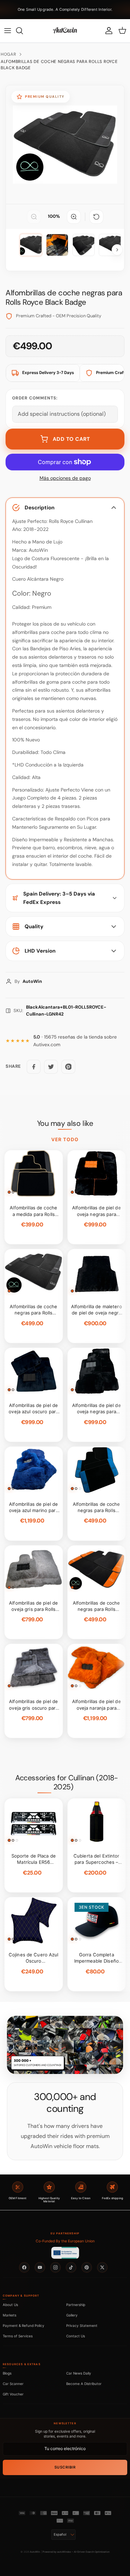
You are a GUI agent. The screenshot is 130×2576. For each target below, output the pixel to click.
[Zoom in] (74, 217)
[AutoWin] (65, 31)
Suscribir (65, 2467)
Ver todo (65, 1139)
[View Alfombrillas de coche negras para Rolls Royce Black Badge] (57, 245)
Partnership (76, 2305)
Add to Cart (71, 439)
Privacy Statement (82, 2325)
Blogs (7, 2373)
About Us (10, 2305)
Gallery (72, 2315)
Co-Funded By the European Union (65, 2241)
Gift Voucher (13, 2394)
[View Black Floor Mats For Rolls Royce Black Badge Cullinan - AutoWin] (31, 245)
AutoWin (35, 2552)
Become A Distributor (84, 2384)
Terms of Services (18, 2336)
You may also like (65, 1123)
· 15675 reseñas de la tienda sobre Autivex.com (75, 1041)
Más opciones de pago (65, 478)
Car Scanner (13, 2384)
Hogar (8, 54)
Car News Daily (79, 2373)
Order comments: (35, 398)
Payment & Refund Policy (24, 2325)
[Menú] (8, 31)
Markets (10, 2315)
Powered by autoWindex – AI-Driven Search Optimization (76, 2552)
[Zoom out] (34, 217)
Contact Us (76, 2336)
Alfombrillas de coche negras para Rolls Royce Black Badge (59, 65)
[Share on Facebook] (34, 1067)
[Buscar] (23, 31)
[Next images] (117, 250)
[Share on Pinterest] (68, 1067)
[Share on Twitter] (51, 1067)
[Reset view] (96, 217)
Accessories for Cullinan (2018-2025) (67, 1782)
